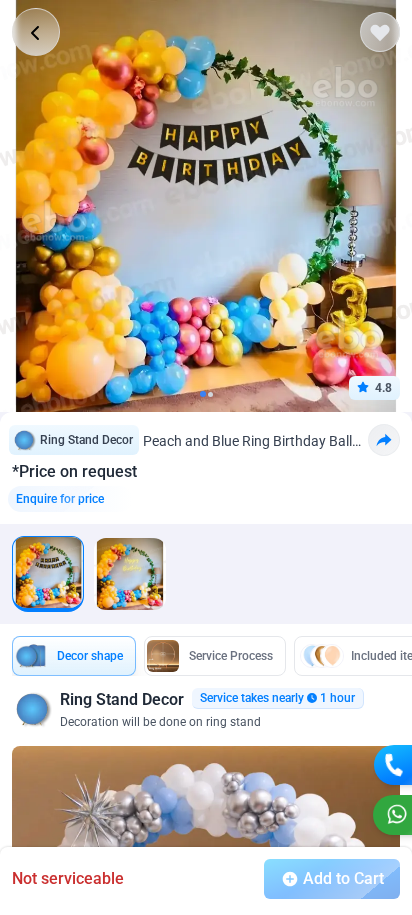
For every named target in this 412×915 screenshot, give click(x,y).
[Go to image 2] (210, 394)
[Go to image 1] (203, 394)
